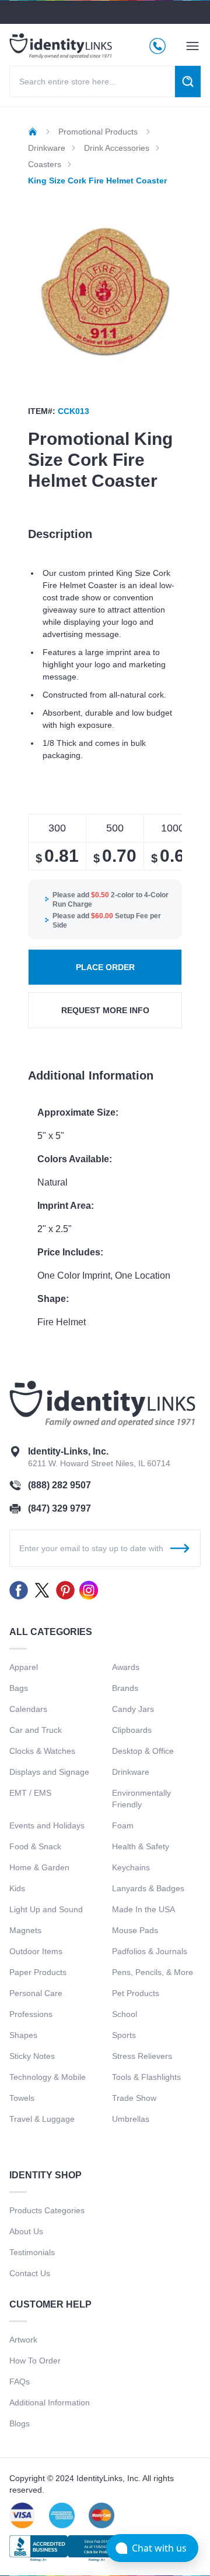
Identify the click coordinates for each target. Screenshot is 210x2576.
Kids (17, 1888)
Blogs (20, 2423)
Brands (125, 1688)
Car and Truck (36, 1730)
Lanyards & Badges (148, 1888)
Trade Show (134, 2098)
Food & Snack (35, 1846)
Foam (123, 1825)
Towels (22, 2098)
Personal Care (36, 1993)
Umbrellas (131, 2119)
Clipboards (132, 1730)
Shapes (23, 2035)
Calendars (28, 1709)
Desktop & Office (143, 1751)
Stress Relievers (142, 2056)
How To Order (35, 2361)
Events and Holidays (47, 1825)
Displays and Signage (49, 1772)
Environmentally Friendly (141, 1799)
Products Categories (47, 2210)
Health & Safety (141, 1846)
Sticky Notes (32, 2056)
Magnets (25, 1930)
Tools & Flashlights (146, 2077)
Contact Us (30, 2273)
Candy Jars (133, 1709)
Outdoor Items (36, 1951)
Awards (126, 1667)
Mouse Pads (135, 1930)
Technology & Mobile (48, 2077)
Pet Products (136, 1993)
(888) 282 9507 (60, 1485)
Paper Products (38, 1972)
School (125, 2014)
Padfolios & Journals (150, 1951)
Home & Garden (39, 1867)
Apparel (24, 1667)
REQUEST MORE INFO (105, 1010)
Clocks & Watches (42, 1751)
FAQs (20, 2382)
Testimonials (32, 2252)
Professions (31, 2014)
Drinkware (131, 1772)
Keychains (131, 1867)
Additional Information (50, 2402)
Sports (124, 2035)
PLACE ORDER (105, 967)
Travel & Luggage (42, 2119)
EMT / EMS (30, 1793)
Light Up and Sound (46, 1909)
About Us (26, 2231)
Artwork (23, 2340)
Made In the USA (143, 1909)
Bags (19, 1688)
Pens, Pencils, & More (153, 1972)
